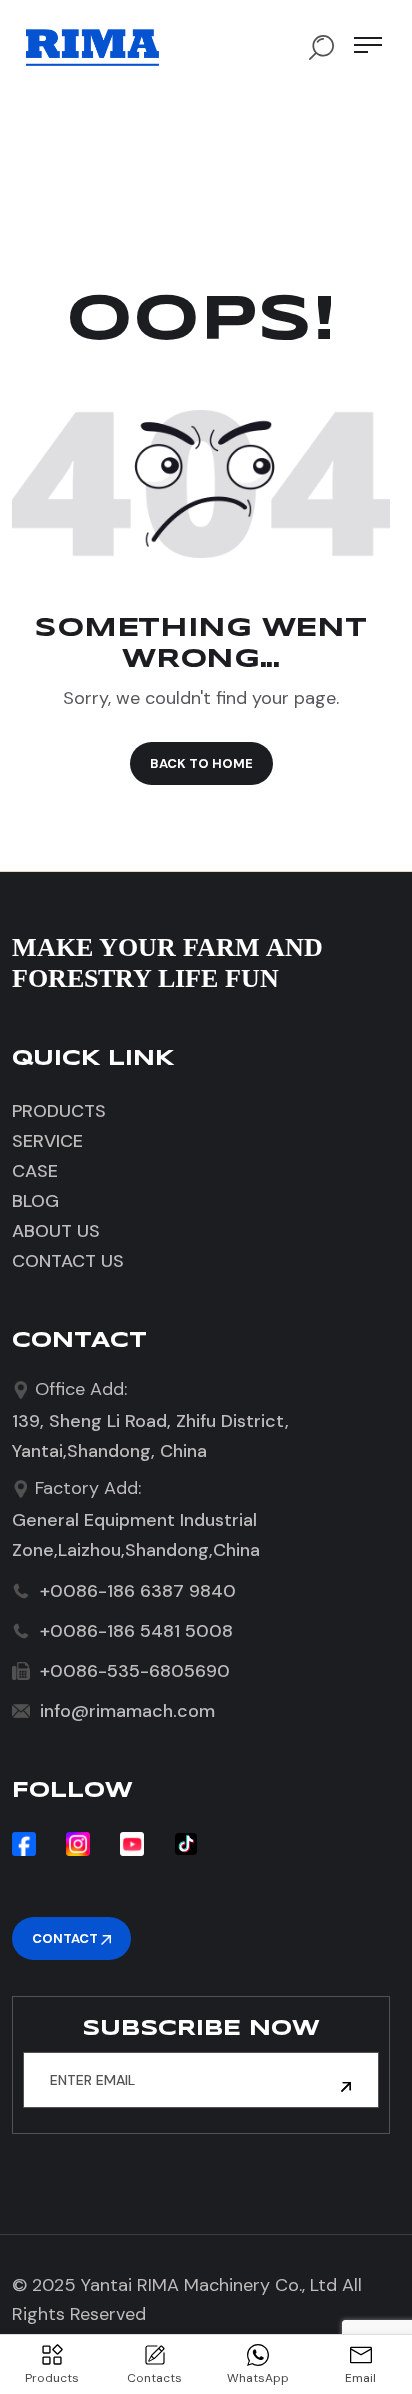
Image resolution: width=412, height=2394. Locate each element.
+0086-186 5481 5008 (136, 1631)
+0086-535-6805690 (135, 1671)
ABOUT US (56, 1231)
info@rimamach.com (127, 1711)
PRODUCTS (59, 1111)
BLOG (35, 1201)
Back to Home (201, 763)
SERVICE (47, 1141)
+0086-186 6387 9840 (138, 1591)
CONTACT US (68, 1261)
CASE (35, 1171)
